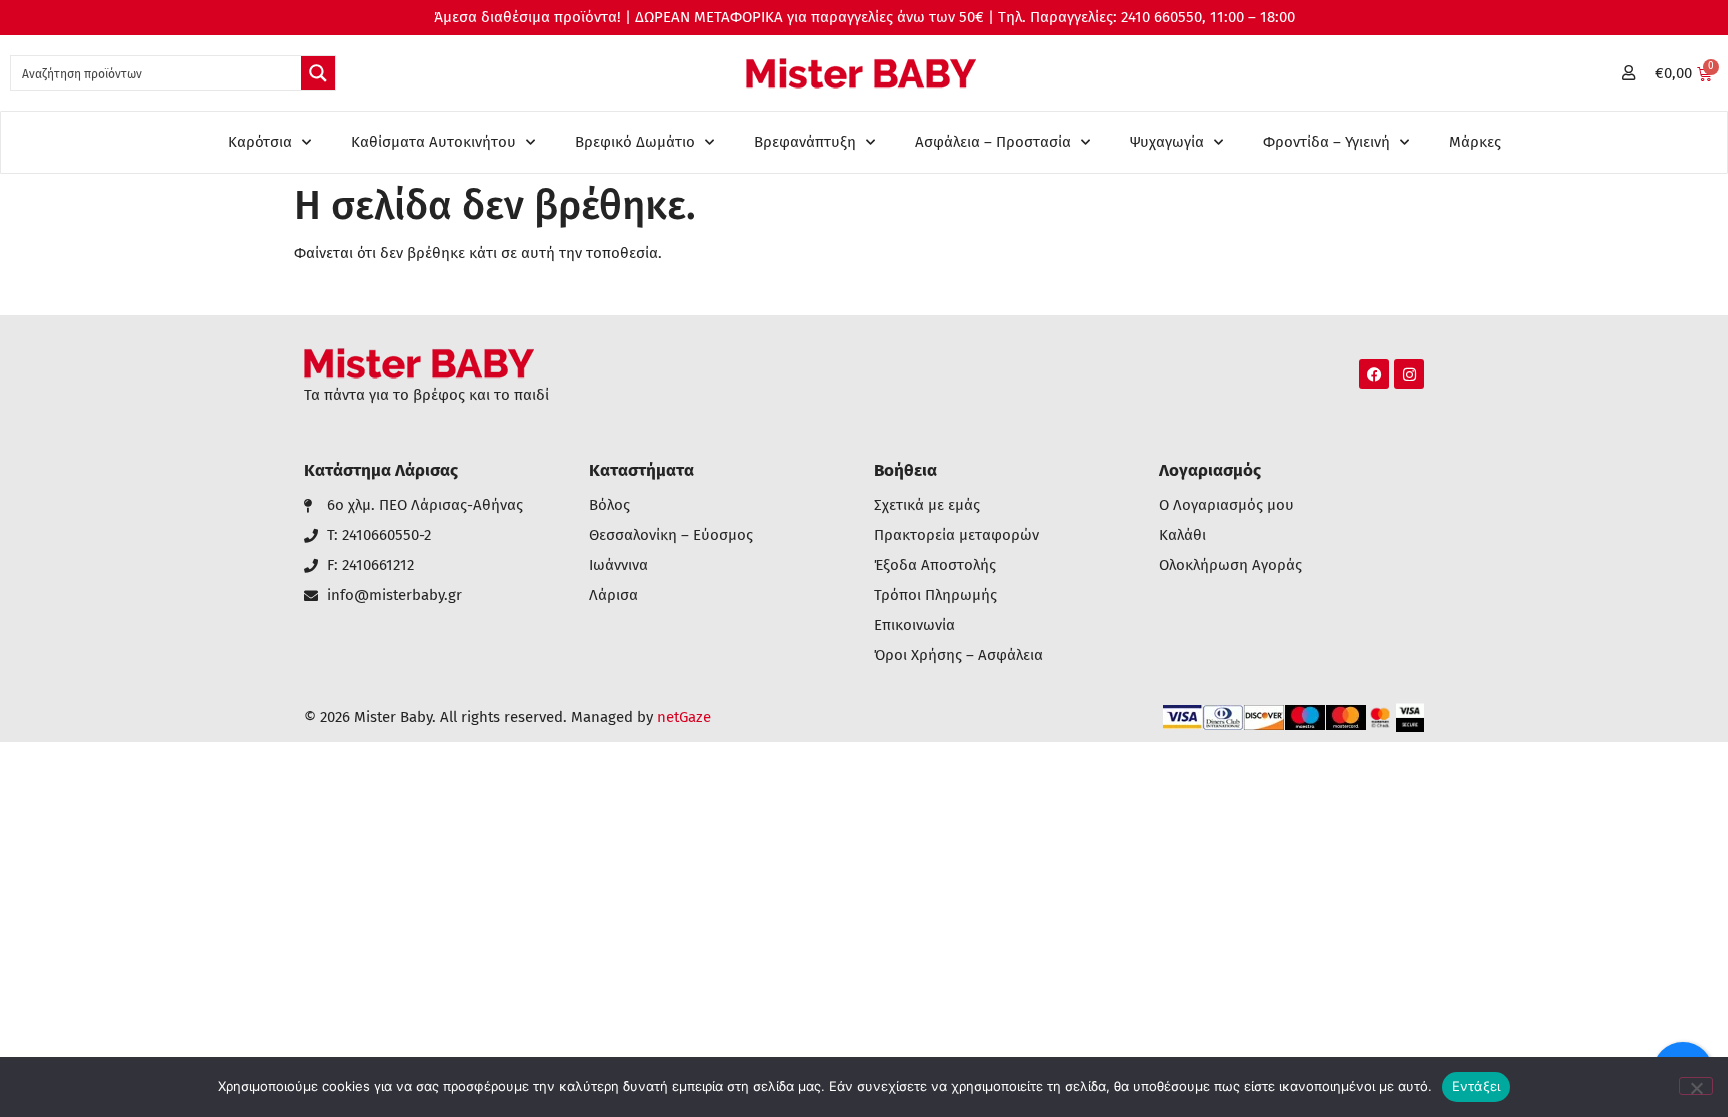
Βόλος (609, 505)
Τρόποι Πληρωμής (935, 595)
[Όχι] (1696, 1086)
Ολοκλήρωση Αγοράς (1230, 565)
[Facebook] (1374, 374)
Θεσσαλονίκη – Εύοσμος (671, 535)
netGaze (684, 717)
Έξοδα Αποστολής (935, 565)
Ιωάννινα (618, 565)
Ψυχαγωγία (1167, 142)
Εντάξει (1476, 1086)
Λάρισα (613, 595)
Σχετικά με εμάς (927, 505)
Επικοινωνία (914, 625)
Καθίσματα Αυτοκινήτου (433, 142)
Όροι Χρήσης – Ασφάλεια (958, 655)
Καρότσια (260, 142)
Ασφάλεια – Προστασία (993, 142)
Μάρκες (1475, 142)
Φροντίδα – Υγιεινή (1326, 142)
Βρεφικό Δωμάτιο (635, 142)
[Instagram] (1409, 374)
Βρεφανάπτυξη (805, 142)
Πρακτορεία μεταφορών (956, 535)
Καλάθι (1182, 535)
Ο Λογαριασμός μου (1226, 505)
